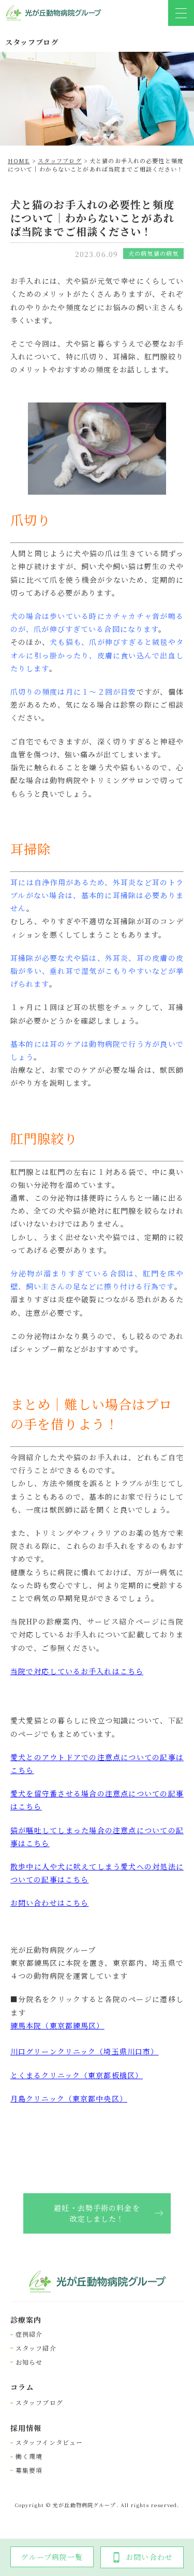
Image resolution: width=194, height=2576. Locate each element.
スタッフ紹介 (36, 2348)
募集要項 (29, 2470)
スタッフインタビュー (49, 2442)
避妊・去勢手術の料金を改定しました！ (97, 2213)
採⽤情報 (26, 2428)
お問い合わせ (149, 2557)
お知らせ (29, 2362)
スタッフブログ (39, 2402)
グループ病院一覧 (52, 2557)
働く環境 (29, 2456)
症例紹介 (29, 2334)
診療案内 (26, 2320)
